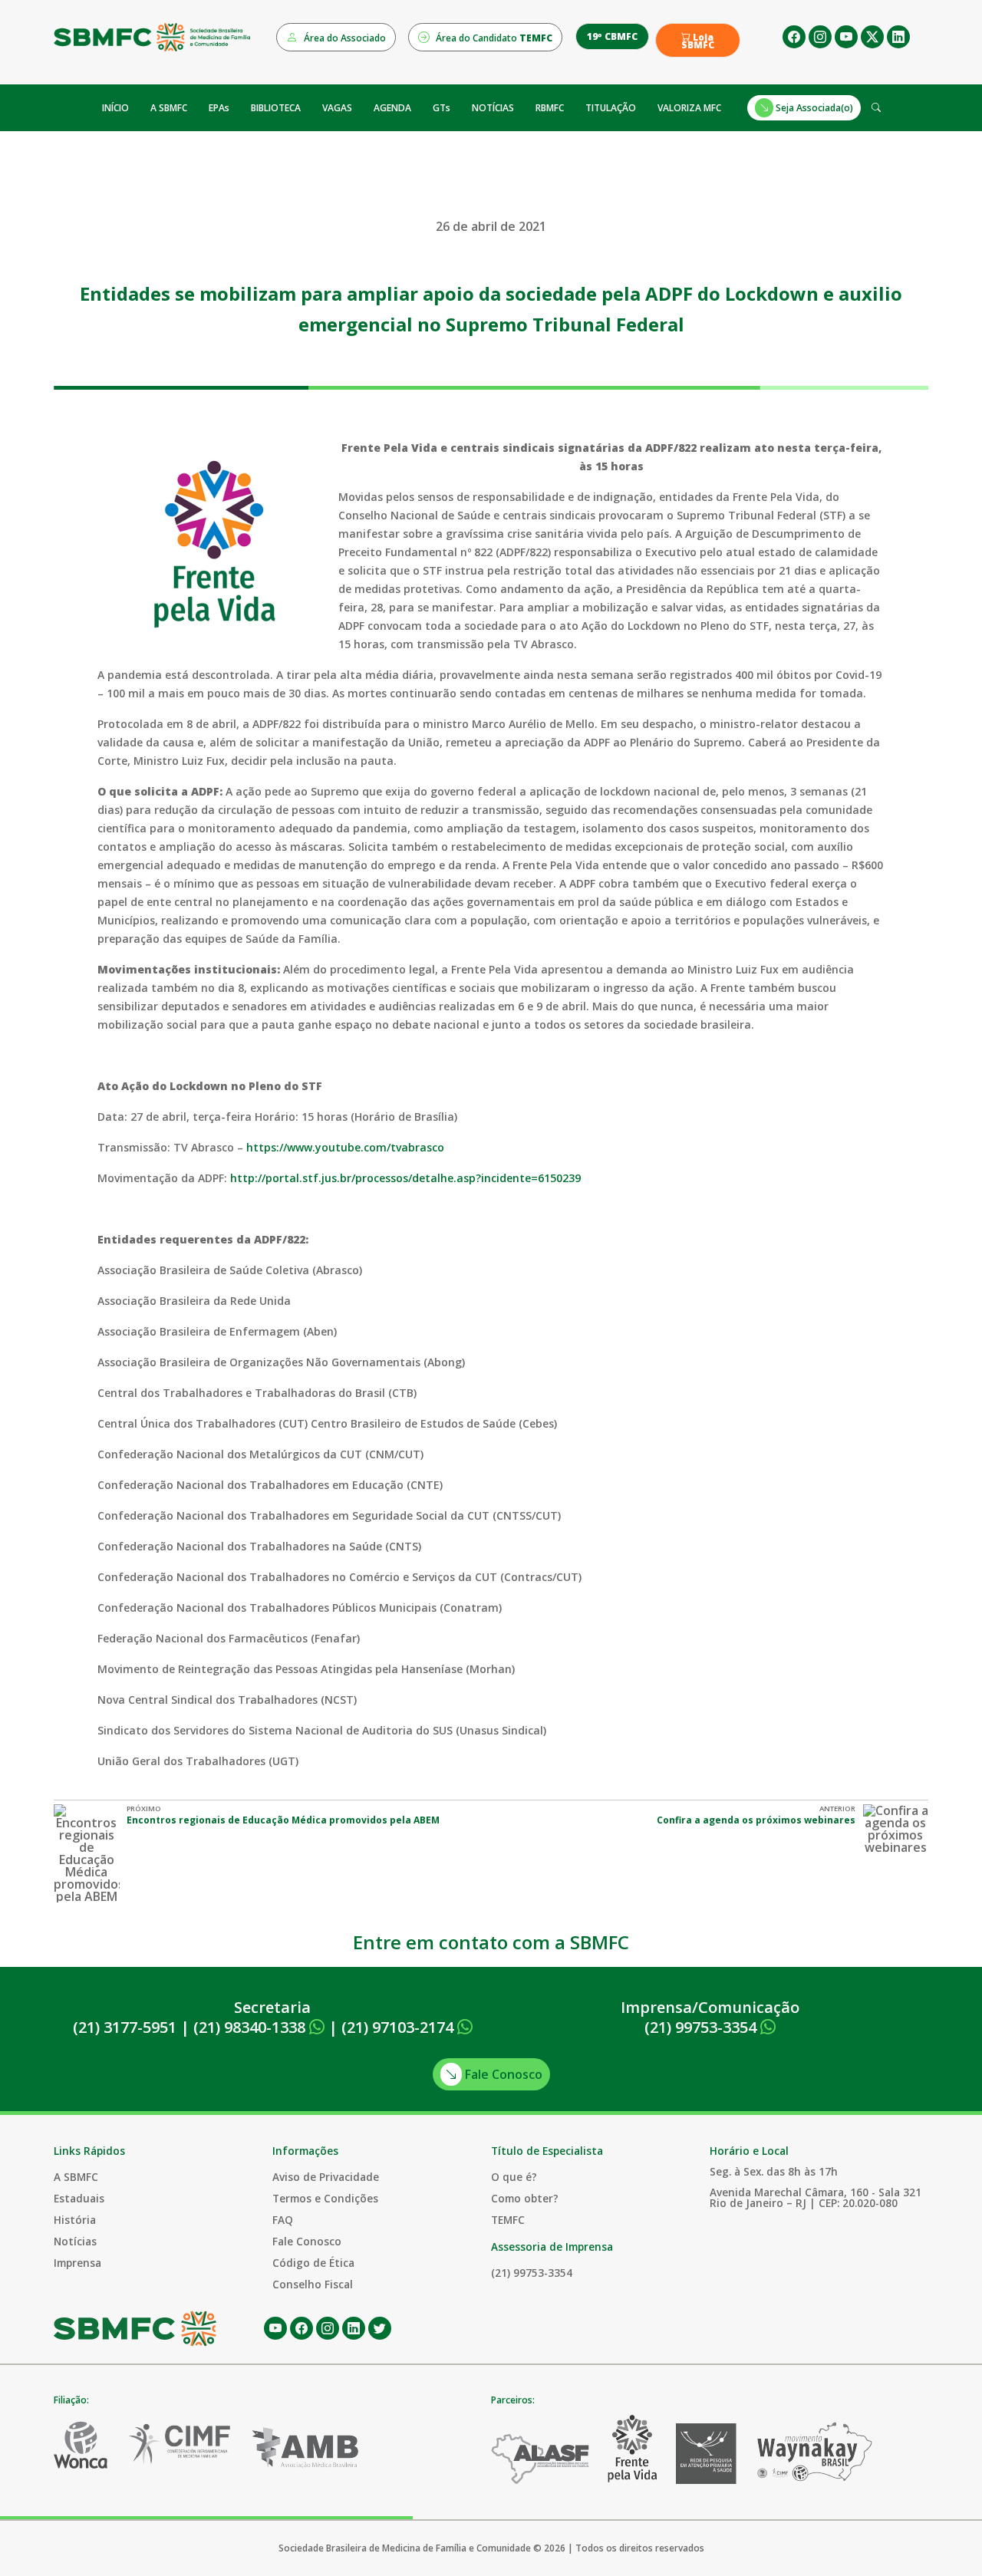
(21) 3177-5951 (125, 2027)
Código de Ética (313, 2263)
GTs (442, 108)
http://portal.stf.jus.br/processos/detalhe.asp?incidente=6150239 (405, 1178)
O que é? (514, 2177)
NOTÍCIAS (493, 108)
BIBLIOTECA (276, 108)
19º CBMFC (612, 36)
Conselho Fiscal (313, 2284)
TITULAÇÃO (611, 108)
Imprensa (77, 2263)
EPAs (219, 108)
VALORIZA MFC (689, 108)
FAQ (283, 2220)
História (75, 2220)
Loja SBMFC (698, 41)
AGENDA (392, 108)
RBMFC (550, 108)
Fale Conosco (502, 2074)
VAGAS (337, 108)
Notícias (75, 2241)
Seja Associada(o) (813, 108)
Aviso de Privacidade (326, 2177)
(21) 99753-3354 (702, 2027)
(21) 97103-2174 (399, 2027)
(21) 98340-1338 (251, 2027)
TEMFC (508, 2220)
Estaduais (79, 2198)
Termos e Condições (325, 2198)
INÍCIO (115, 108)
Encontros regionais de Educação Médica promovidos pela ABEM (283, 1820)
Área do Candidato (493, 38)
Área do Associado (344, 38)
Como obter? (525, 2198)
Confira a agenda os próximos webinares (756, 1820)
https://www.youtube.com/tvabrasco (345, 1147)
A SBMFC (169, 108)
